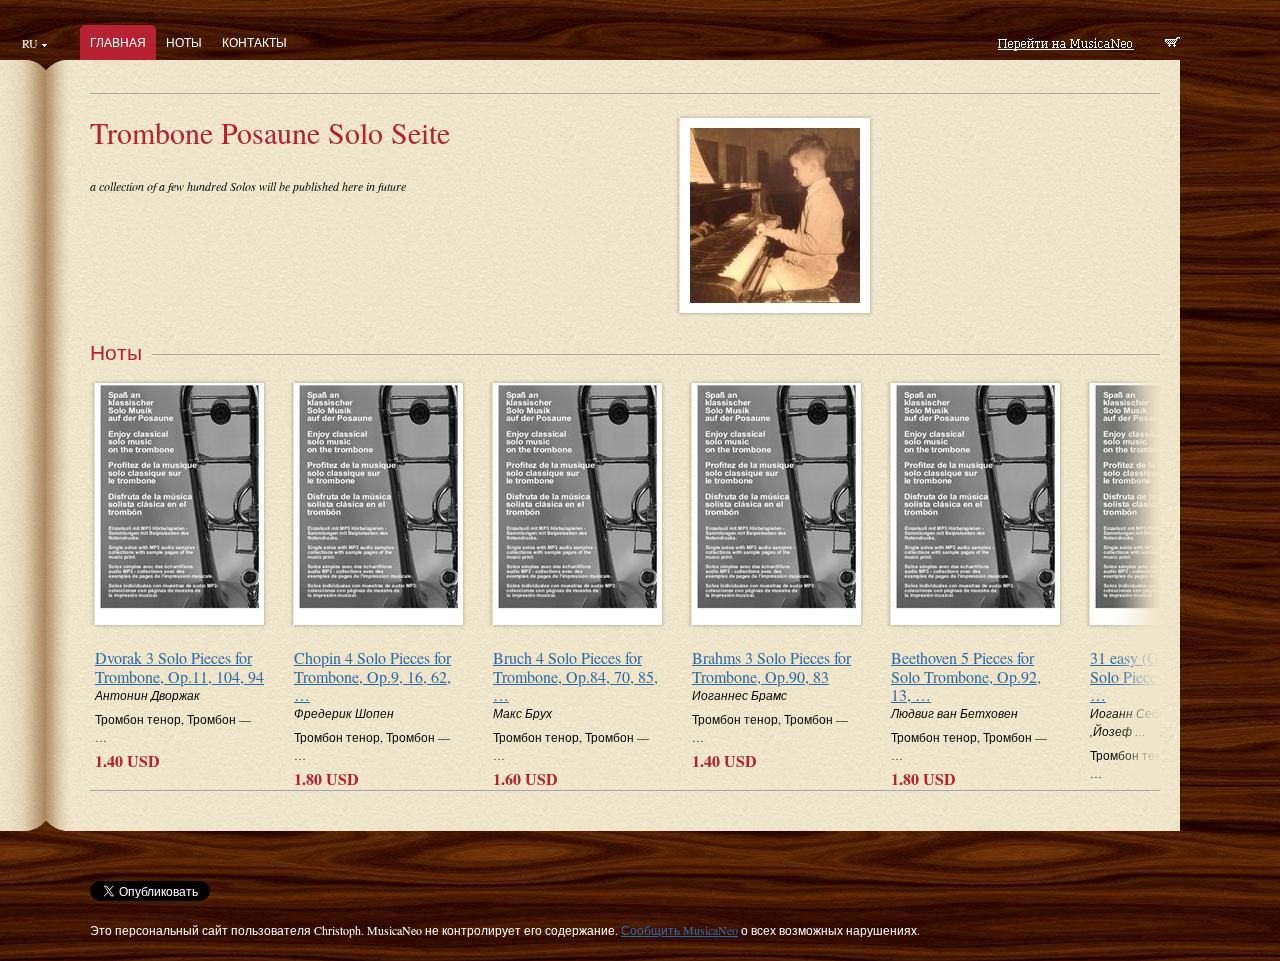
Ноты (184, 42)
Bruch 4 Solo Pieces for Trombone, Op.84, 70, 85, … (575, 676)
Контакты (254, 42)
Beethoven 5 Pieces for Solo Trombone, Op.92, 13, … (966, 676)
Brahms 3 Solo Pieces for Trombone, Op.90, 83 (771, 667)
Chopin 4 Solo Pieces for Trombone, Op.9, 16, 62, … (372, 676)
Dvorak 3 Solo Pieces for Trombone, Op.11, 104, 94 (179, 667)
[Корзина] (1172, 44)
